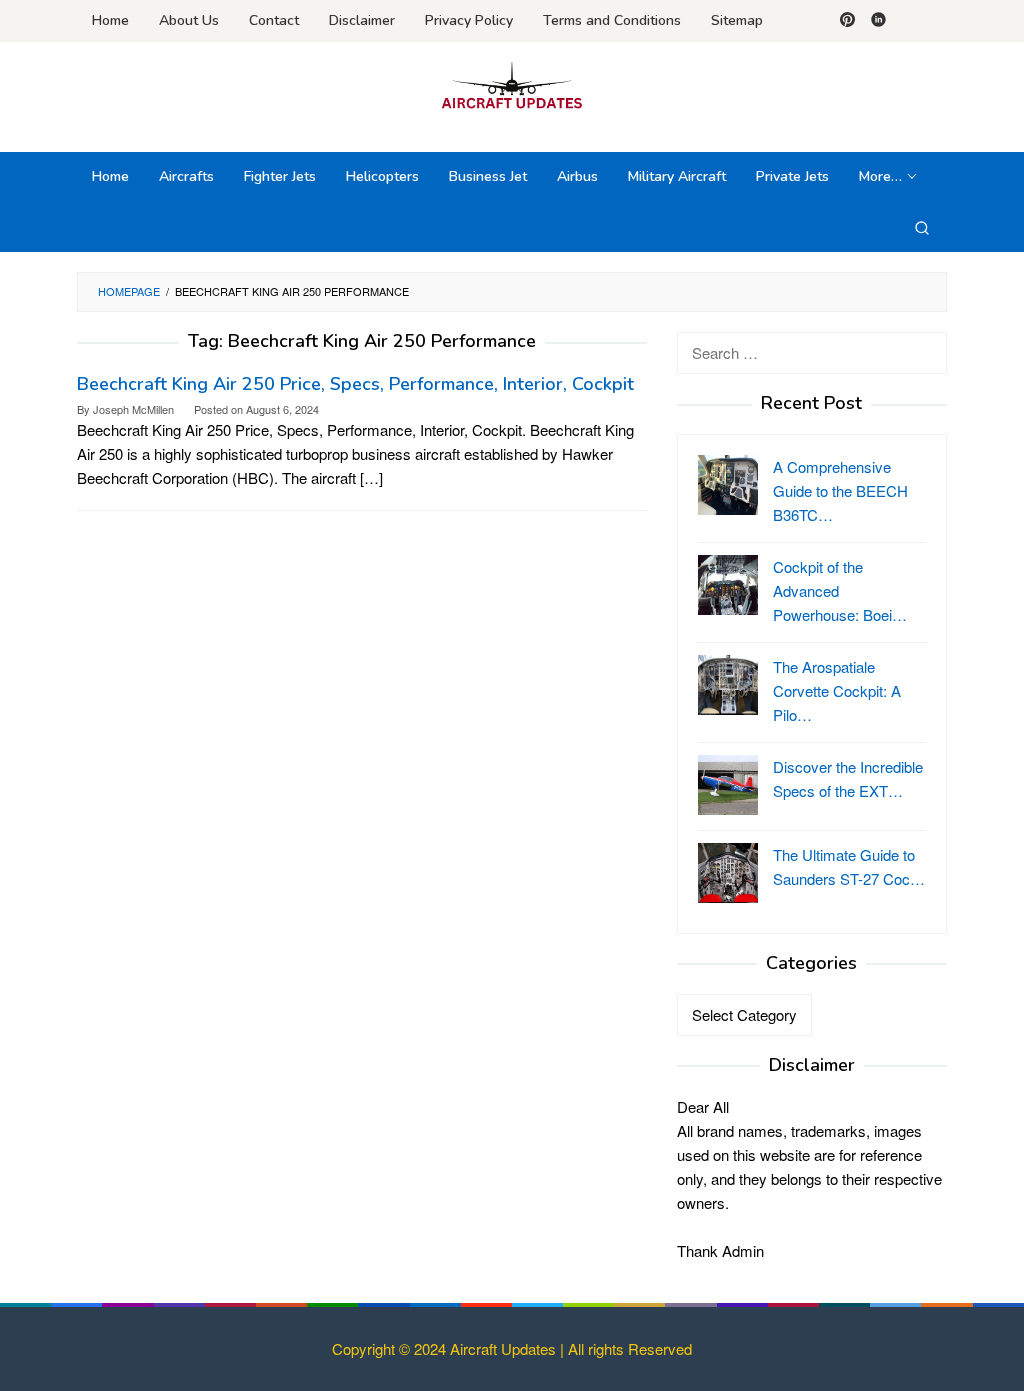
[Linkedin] (878, 21)
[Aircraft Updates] (511, 84)
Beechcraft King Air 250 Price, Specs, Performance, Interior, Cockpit (355, 384)
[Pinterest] (847, 21)
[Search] (922, 227)
